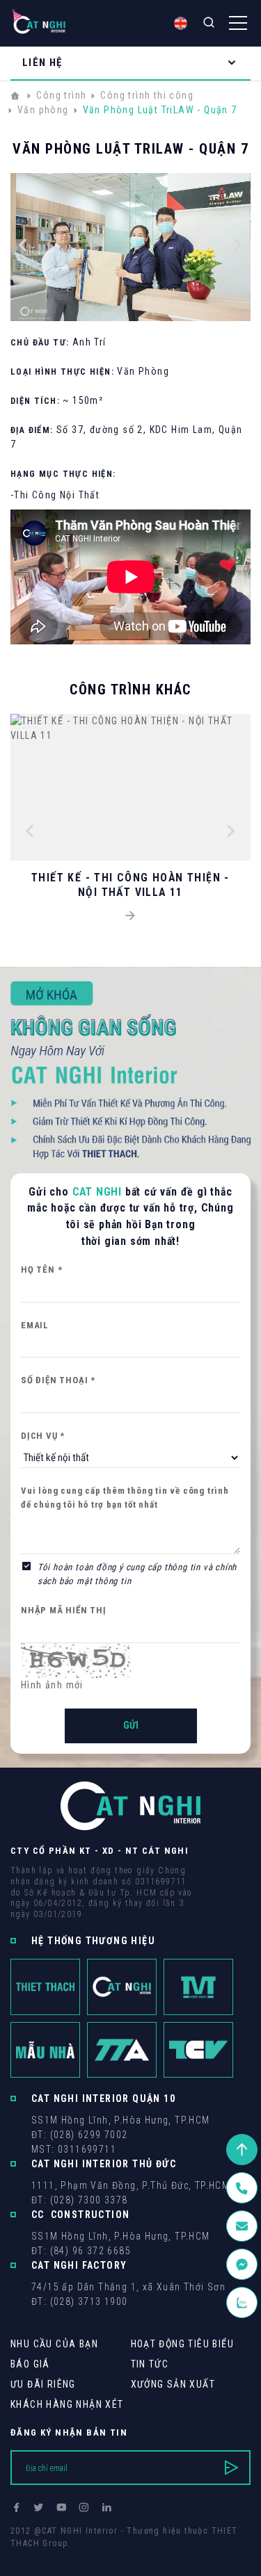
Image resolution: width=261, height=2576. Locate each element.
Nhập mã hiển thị (64, 1610)
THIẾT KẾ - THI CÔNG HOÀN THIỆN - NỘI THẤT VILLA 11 (130, 885)
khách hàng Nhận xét (67, 2404)
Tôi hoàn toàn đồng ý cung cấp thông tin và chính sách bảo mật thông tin (137, 1574)
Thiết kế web (38, 2556)
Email (35, 1325)
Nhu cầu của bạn (54, 2344)
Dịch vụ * (43, 1436)
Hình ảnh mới (52, 1685)
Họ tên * (41, 1270)
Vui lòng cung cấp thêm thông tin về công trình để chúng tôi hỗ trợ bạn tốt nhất (125, 1498)
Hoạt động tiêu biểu (183, 2344)
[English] (181, 23)
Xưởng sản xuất (173, 2384)
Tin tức (150, 2364)
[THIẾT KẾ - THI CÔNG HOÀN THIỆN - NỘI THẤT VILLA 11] (130, 916)
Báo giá (30, 2364)
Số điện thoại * (58, 1380)
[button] (23, 247)
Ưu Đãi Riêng (43, 2384)
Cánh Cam (106, 2556)
